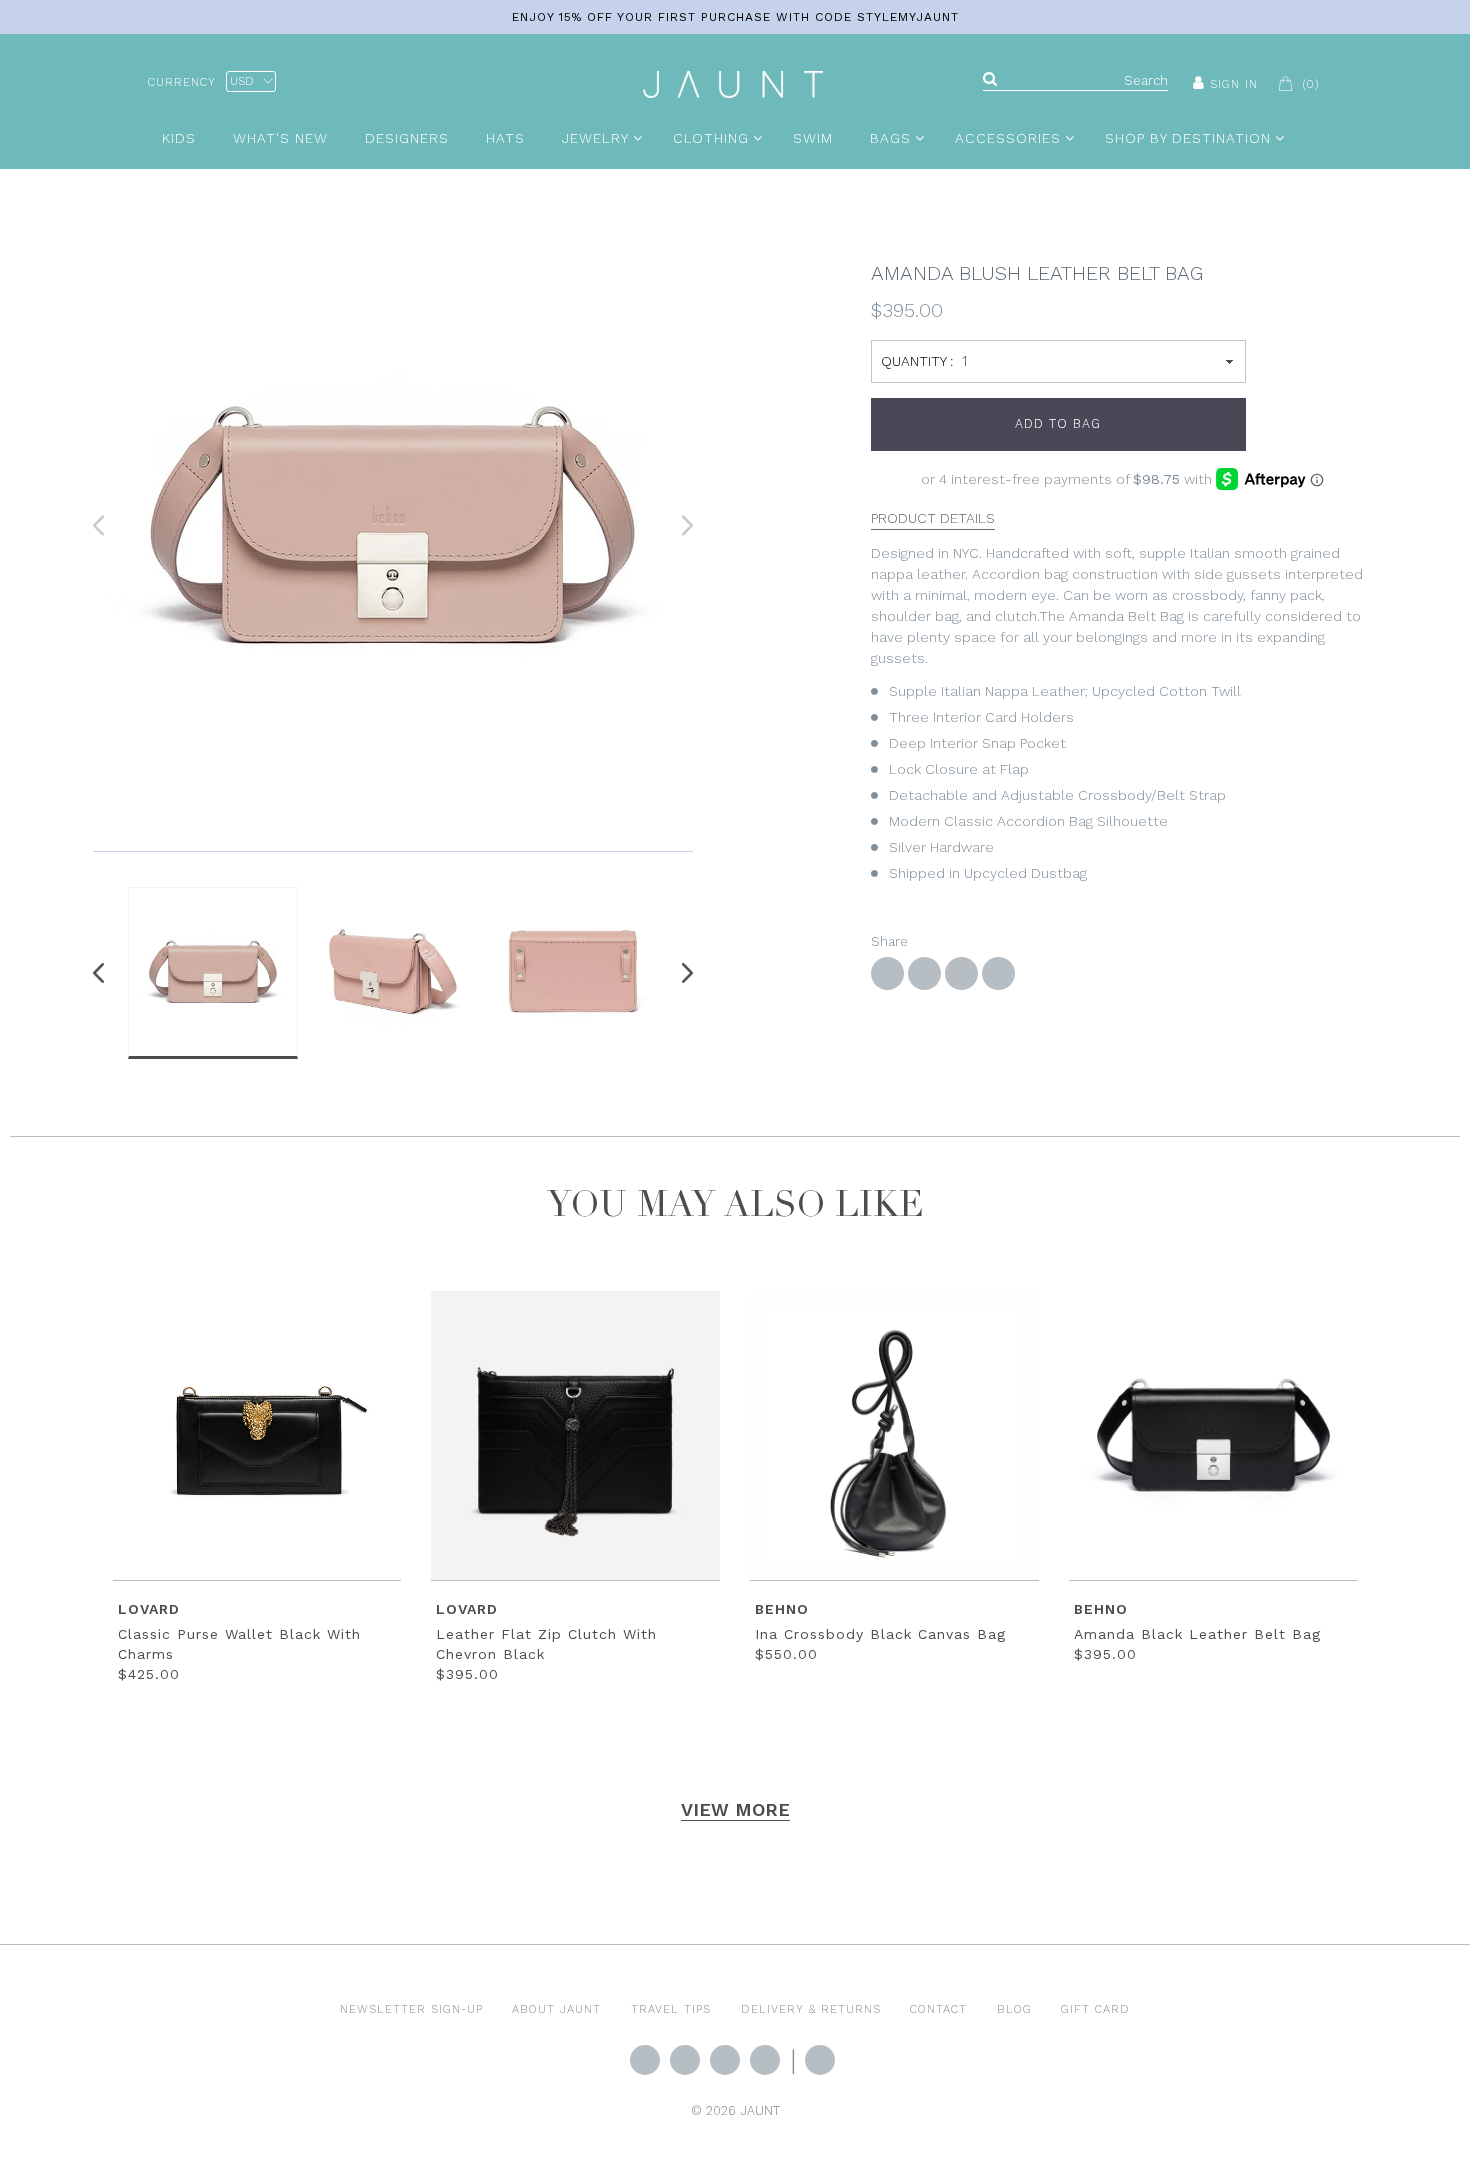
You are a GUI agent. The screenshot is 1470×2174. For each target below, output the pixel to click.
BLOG (1014, 2009)
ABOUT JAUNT (556, 2009)
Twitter (645, 2060)
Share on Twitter (924, 973)
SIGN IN (1234, 84)
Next (683, 973)
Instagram (725, 2060)
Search (820, 2060)
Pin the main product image (961, 973)
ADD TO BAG (1058, 423)
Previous (103, 973)
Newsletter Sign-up (411, 2009)
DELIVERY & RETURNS (811, 2009)
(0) (1311, 84)
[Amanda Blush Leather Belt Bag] (393, 526)
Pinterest (765, 2060)
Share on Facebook (887, 973)
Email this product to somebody (998, 973)
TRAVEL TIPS (671, 2009)
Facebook (685, 2060)
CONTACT (938, 2009)
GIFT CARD (1095, 2009)
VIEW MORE (735, 1809)
